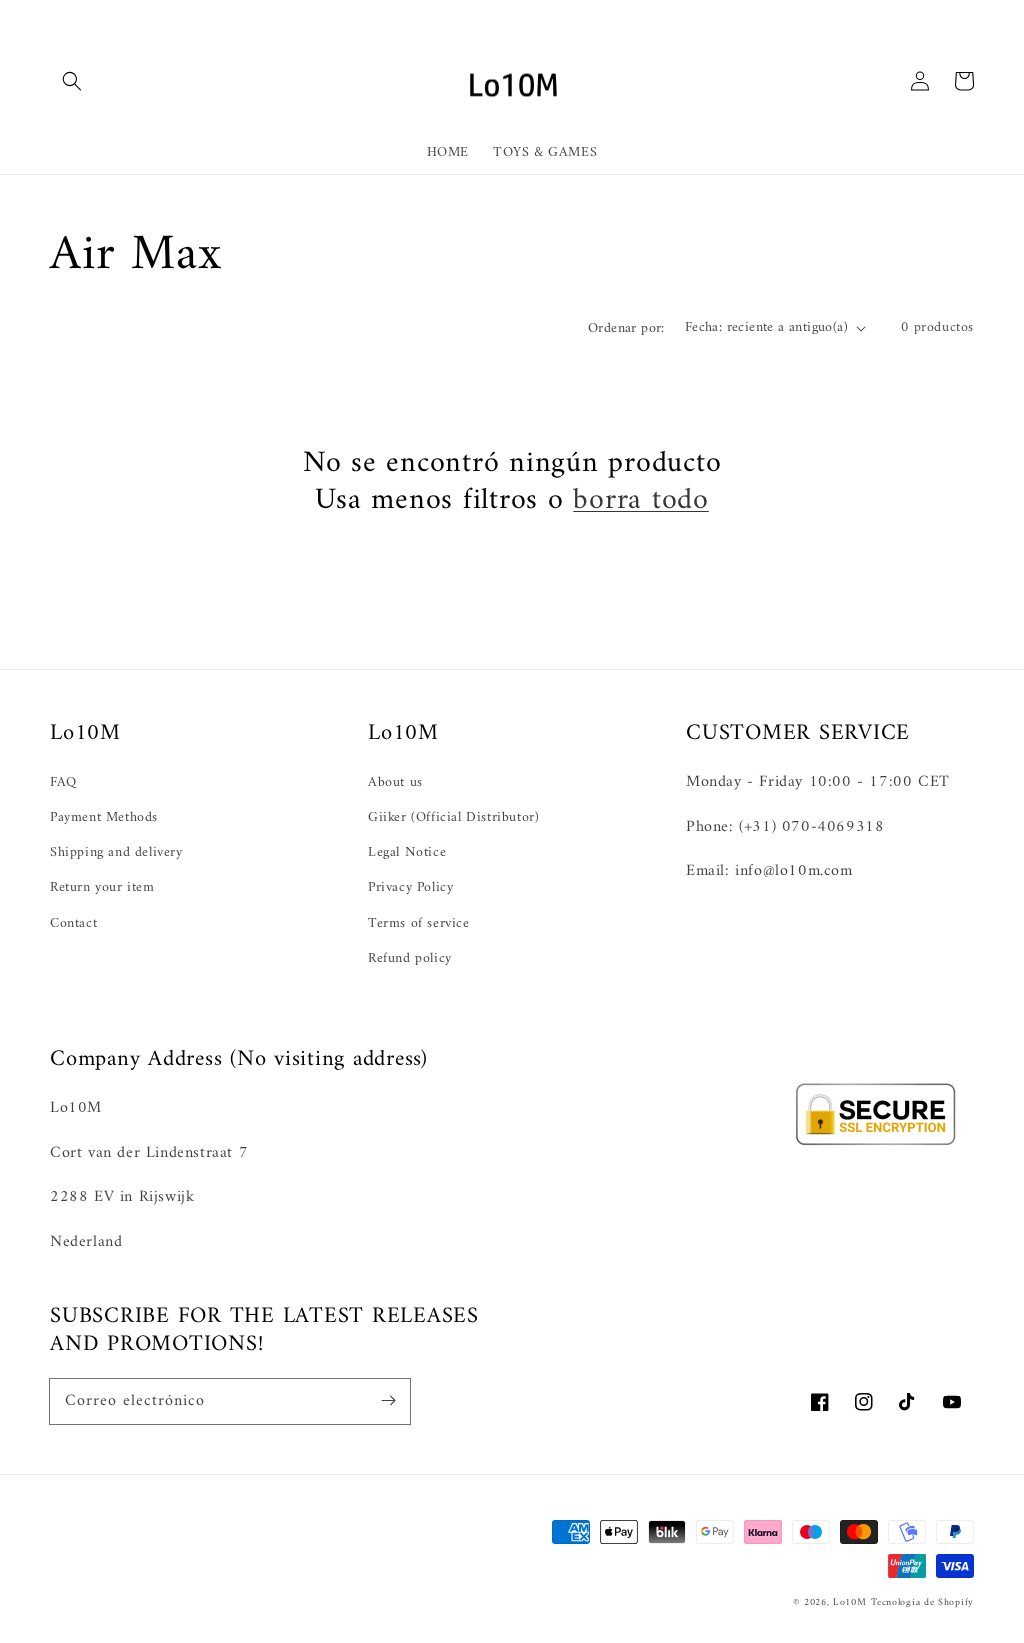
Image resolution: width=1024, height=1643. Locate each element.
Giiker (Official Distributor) (453, 817)
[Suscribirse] (388, 1401)
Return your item (102, 887)
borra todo (641, 500)
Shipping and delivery (116, 852)
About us (395, 782)
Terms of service (419, 923)
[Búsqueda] (72, 81)
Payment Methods (104, 817)
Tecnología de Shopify (922, 1602)
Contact (73, 923)
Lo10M (850, 1602)
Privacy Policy (410, 887)
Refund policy (410, 958)
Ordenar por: (626, 328)
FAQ (63, 782)
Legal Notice (407, 852)
